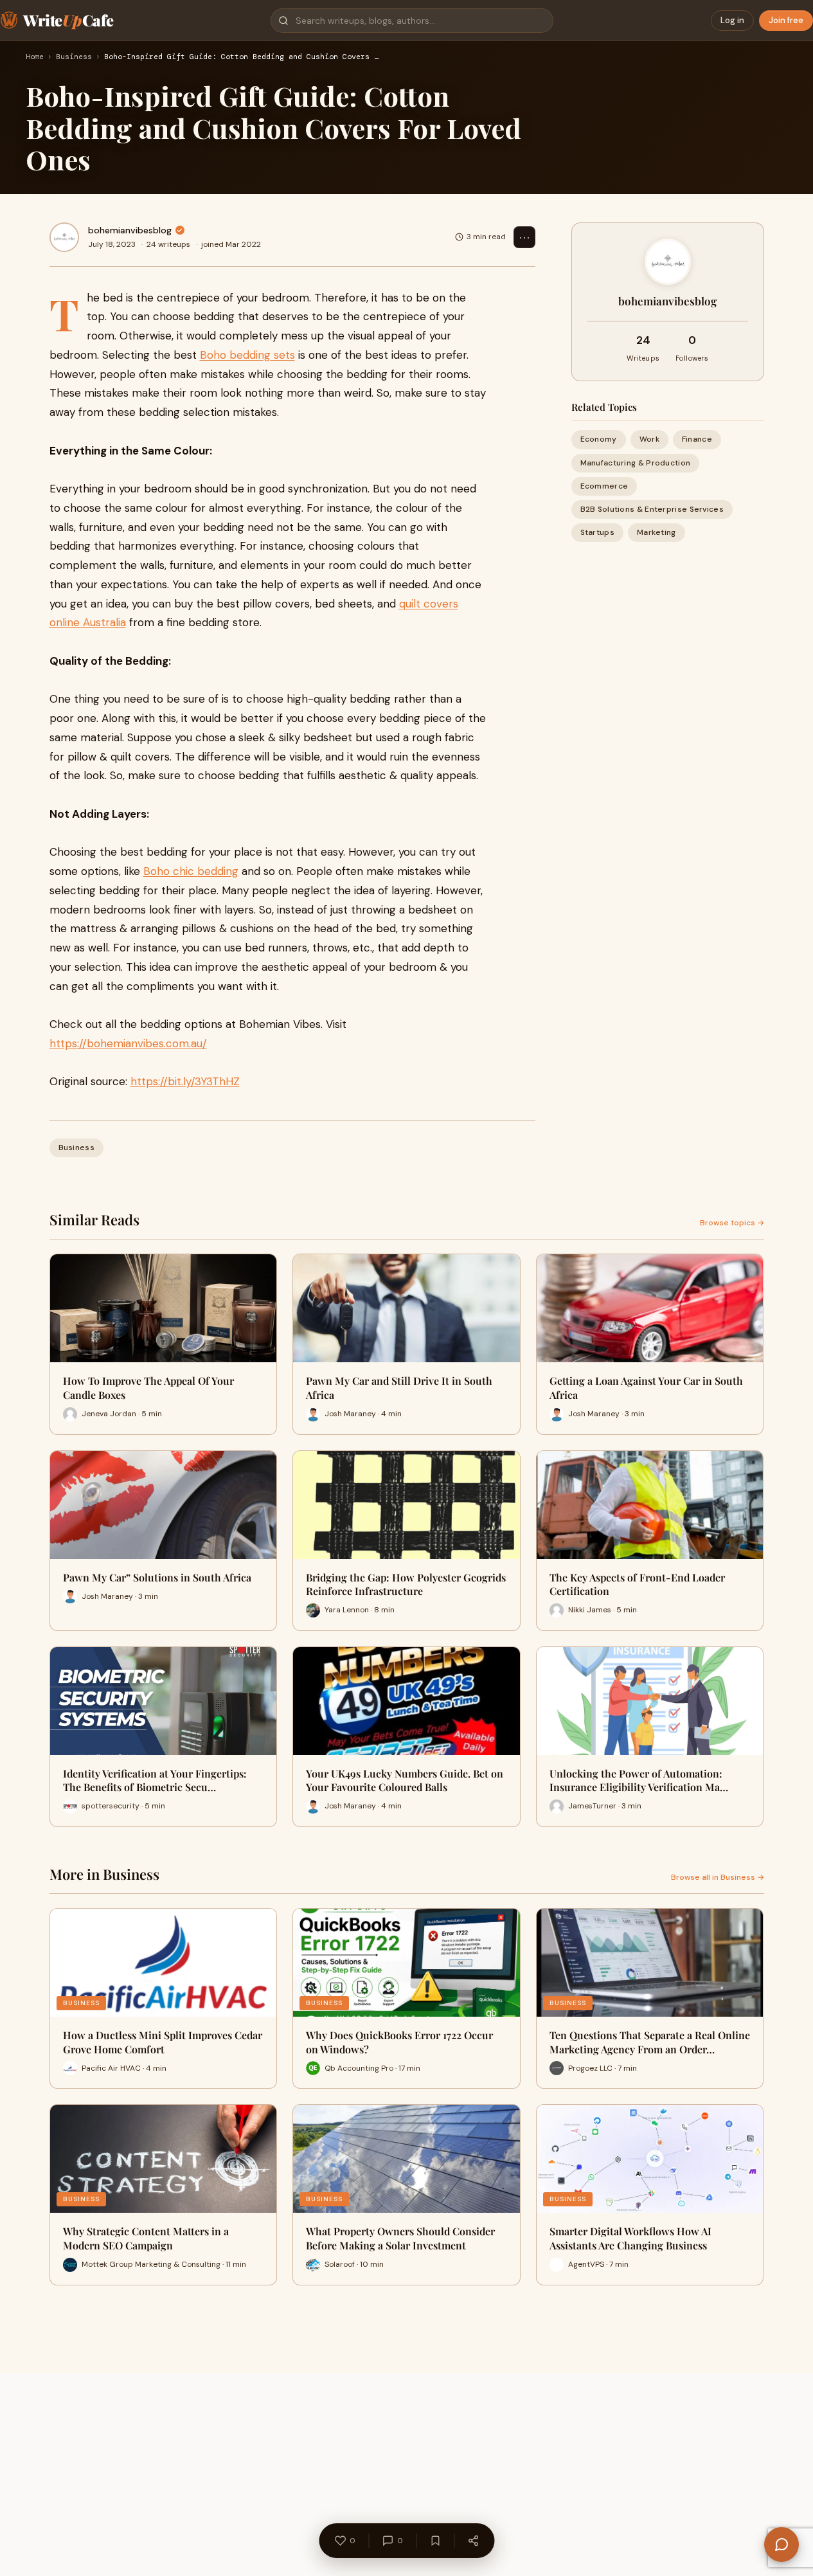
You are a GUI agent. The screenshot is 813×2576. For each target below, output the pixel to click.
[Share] (473, 2541)
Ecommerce (604, 485)
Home (35, 57)
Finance (697, 439)
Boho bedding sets (247, 355)
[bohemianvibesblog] (64, 237)
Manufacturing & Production (636, 462)
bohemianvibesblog (130, 230)
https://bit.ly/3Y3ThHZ (185, 1081)
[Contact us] (782, 2544)
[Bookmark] (435, 2541)
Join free (786, 20)
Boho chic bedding (191, 871)
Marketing (657, 532)
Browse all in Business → (718, 1877)
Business (74, 57)
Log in (732, 20)
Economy (599, 439)
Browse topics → (732, 1223)
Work (649, 439)
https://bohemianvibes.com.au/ (128, 1043)
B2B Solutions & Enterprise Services (652, 509)
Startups (597, 532)
